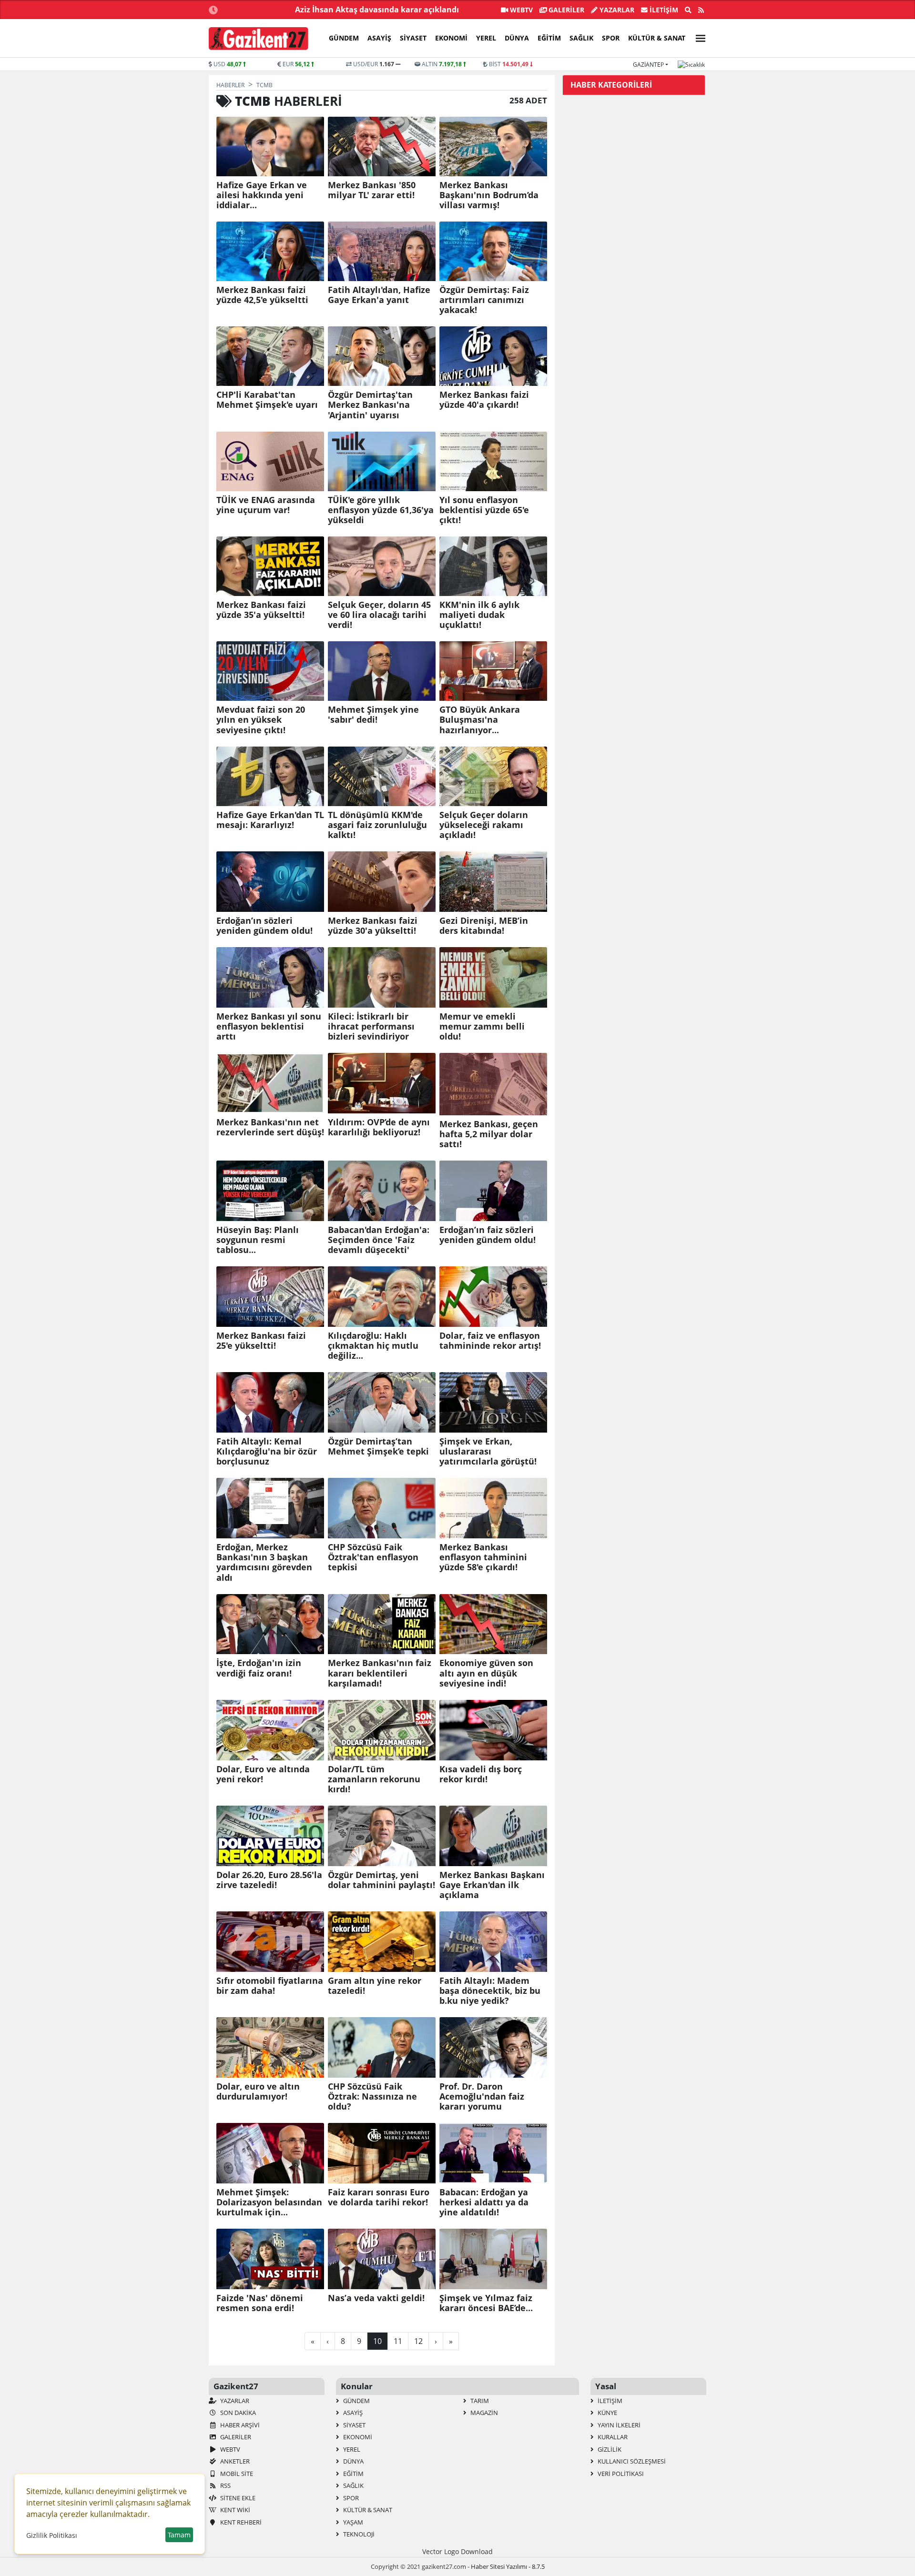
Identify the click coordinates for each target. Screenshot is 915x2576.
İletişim (663, 10)
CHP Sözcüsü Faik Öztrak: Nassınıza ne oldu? (372, 2096)
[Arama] (688, 10)
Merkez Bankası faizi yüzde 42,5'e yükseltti (262, 295)
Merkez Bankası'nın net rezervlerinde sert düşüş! (270, 1127)
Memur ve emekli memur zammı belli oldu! (482, 1026)
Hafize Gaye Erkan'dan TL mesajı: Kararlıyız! (270, 820)
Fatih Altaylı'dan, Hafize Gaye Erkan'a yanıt (379, 295)
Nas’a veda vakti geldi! (376, 2298)
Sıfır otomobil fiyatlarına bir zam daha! (270, 1986)
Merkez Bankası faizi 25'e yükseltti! (261, 1341)
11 (398, 2341)
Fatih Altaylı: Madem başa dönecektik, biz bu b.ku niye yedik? (490, 1991)
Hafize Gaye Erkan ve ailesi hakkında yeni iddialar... (262, 195)
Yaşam (352, 2522)
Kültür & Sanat (657, 38)
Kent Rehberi (240, 2522)
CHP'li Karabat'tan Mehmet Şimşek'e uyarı (267, 400)
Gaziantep (648, 65)
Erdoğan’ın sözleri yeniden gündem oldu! (264, 926)
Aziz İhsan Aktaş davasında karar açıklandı (377, 10)
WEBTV (520, 10)
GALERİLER (565, 10)
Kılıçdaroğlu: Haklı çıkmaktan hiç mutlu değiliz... (373, 1346)
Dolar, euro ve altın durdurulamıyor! (258, 2091)
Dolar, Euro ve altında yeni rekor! (263, 1774)
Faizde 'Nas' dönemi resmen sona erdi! (260, 2303)
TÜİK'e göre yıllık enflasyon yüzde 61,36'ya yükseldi (381, 510)
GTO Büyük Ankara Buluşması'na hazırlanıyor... (480, 720)
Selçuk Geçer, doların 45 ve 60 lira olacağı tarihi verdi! (379, 615)
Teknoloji (358, 2534)
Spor (611, 38)
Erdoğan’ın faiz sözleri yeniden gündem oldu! (488, 1235)
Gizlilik (609, 2449)
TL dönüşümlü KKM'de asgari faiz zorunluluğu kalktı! (377, 825)
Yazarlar (616, 10)
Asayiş (379, 38)
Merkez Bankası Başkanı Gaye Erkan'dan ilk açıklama (492, 1885)
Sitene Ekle (237, 2498)
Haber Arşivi (239, 2425)
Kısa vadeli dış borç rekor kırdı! (481, 1774)
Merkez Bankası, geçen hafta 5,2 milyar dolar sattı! (489, 1134)
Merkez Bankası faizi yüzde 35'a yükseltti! (261, 610)
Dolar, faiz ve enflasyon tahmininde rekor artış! (490, 1341)
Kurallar (612, 2437)
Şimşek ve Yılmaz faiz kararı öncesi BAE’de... (486, 2303)
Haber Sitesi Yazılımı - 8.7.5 (508, 2566)
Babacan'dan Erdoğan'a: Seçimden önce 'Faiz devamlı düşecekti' (379, 1240)
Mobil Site (236, 2474)
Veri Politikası (620, 2474)
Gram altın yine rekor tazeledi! (375, 1986)
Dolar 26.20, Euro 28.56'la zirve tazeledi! (269, 1880)
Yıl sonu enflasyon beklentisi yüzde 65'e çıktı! (484, 510)
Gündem (344, 38)
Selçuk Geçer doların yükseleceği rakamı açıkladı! (484, 825)
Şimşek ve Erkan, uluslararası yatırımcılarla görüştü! (488, 1451)
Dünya (517, 38)
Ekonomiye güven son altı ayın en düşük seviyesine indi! (486, 1673)
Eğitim (549, 38)
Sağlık (581, 38)
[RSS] (701, 10)
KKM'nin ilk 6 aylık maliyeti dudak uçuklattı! (479, 615)
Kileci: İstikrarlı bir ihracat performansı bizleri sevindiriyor (371, 1026)
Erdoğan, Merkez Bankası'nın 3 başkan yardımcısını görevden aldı (264, 1562)
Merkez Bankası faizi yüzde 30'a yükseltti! (373, 926)
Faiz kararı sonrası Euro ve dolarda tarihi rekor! (379, 2197)
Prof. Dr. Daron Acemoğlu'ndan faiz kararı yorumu (482, 2096)
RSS (225, 2485)
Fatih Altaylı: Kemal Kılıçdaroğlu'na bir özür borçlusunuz (267, 1451)
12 (418, 2341)
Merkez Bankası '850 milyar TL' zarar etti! (372, 190)
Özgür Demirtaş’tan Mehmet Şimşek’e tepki (378, 1446)
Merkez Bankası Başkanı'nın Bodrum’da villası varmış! (489, 195)
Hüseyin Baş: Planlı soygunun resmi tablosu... (258, 1240)
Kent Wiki (234, 2510)
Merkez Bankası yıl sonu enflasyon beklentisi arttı (269, 1026)
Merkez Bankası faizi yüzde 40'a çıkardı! (484, 400)
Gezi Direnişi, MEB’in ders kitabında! (484, 926)
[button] (698, 37)
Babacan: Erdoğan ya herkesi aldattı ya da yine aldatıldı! (484, 2202)
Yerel (486, 38)
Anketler (234, 2461)
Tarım (479, 2401)
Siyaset (413, 38)
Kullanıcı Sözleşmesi (631, 2461)
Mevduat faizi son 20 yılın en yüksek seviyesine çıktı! (261, 720)
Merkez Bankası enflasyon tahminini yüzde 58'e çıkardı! (483, 1557)
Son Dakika (237, 2413)
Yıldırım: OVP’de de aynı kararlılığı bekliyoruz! (379, 1127)
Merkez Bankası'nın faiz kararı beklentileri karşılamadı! (380, 1673)
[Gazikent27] (259, 39)
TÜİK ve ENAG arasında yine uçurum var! (266, 505)
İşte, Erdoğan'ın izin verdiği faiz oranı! (259, 1668)
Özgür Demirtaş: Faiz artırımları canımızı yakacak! (484, 300)
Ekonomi (451, 38)
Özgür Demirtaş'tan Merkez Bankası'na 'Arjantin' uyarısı (370, 405)
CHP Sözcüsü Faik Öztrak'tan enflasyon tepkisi (373, 1557)
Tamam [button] (179, 2535)
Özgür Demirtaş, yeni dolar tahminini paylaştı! (381, 1880)
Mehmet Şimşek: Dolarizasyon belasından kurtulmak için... (269, 2202)
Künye (607, 2413)
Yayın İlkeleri (618, 2425)
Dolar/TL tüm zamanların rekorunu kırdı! (374, 1779)
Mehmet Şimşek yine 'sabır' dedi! (373, 715)
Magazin (483, 2413)
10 (377, 2341)
